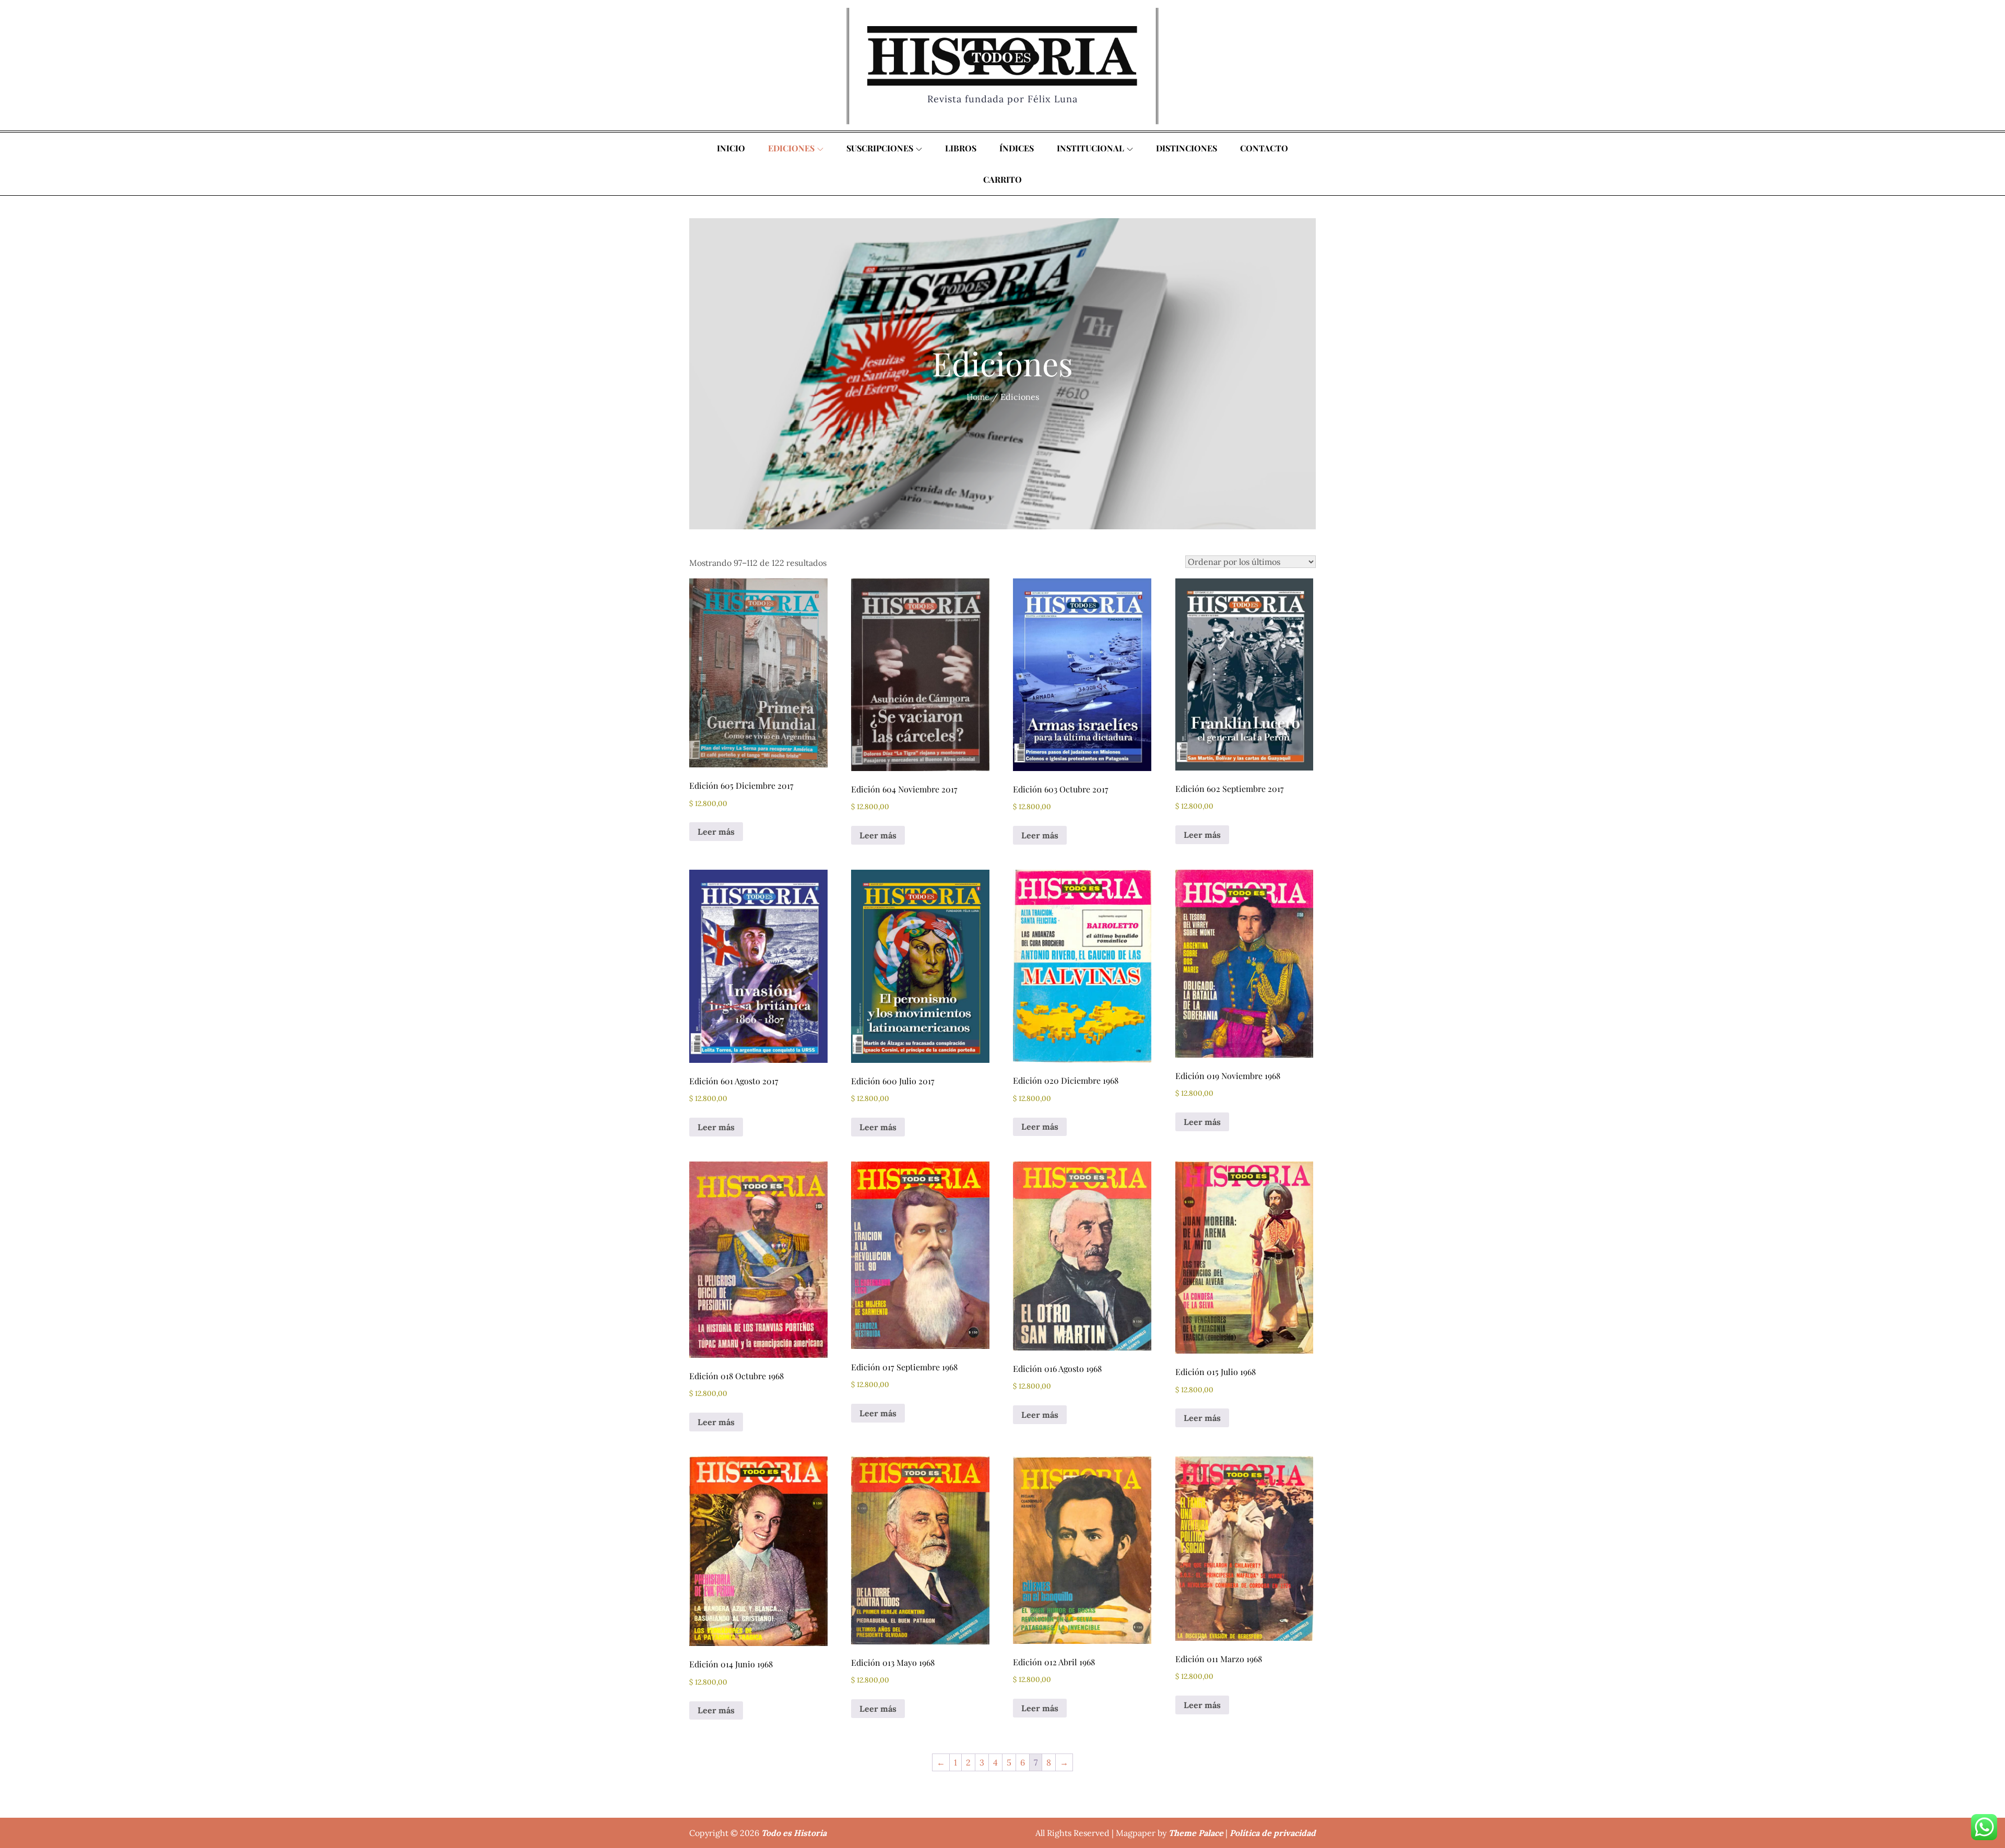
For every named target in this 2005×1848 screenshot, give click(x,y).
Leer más (716, 832)
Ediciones (791, 148)
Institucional (1090, 148)
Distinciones (1187, 148)
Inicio (731, 148)
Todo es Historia (794, 1833)
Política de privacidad (1273, 1833)
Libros (961, 148)
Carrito (1002, 179)
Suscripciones (880, 148)
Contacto (1264, 148)
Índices (1017, 148)
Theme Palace (1196, 1833)
